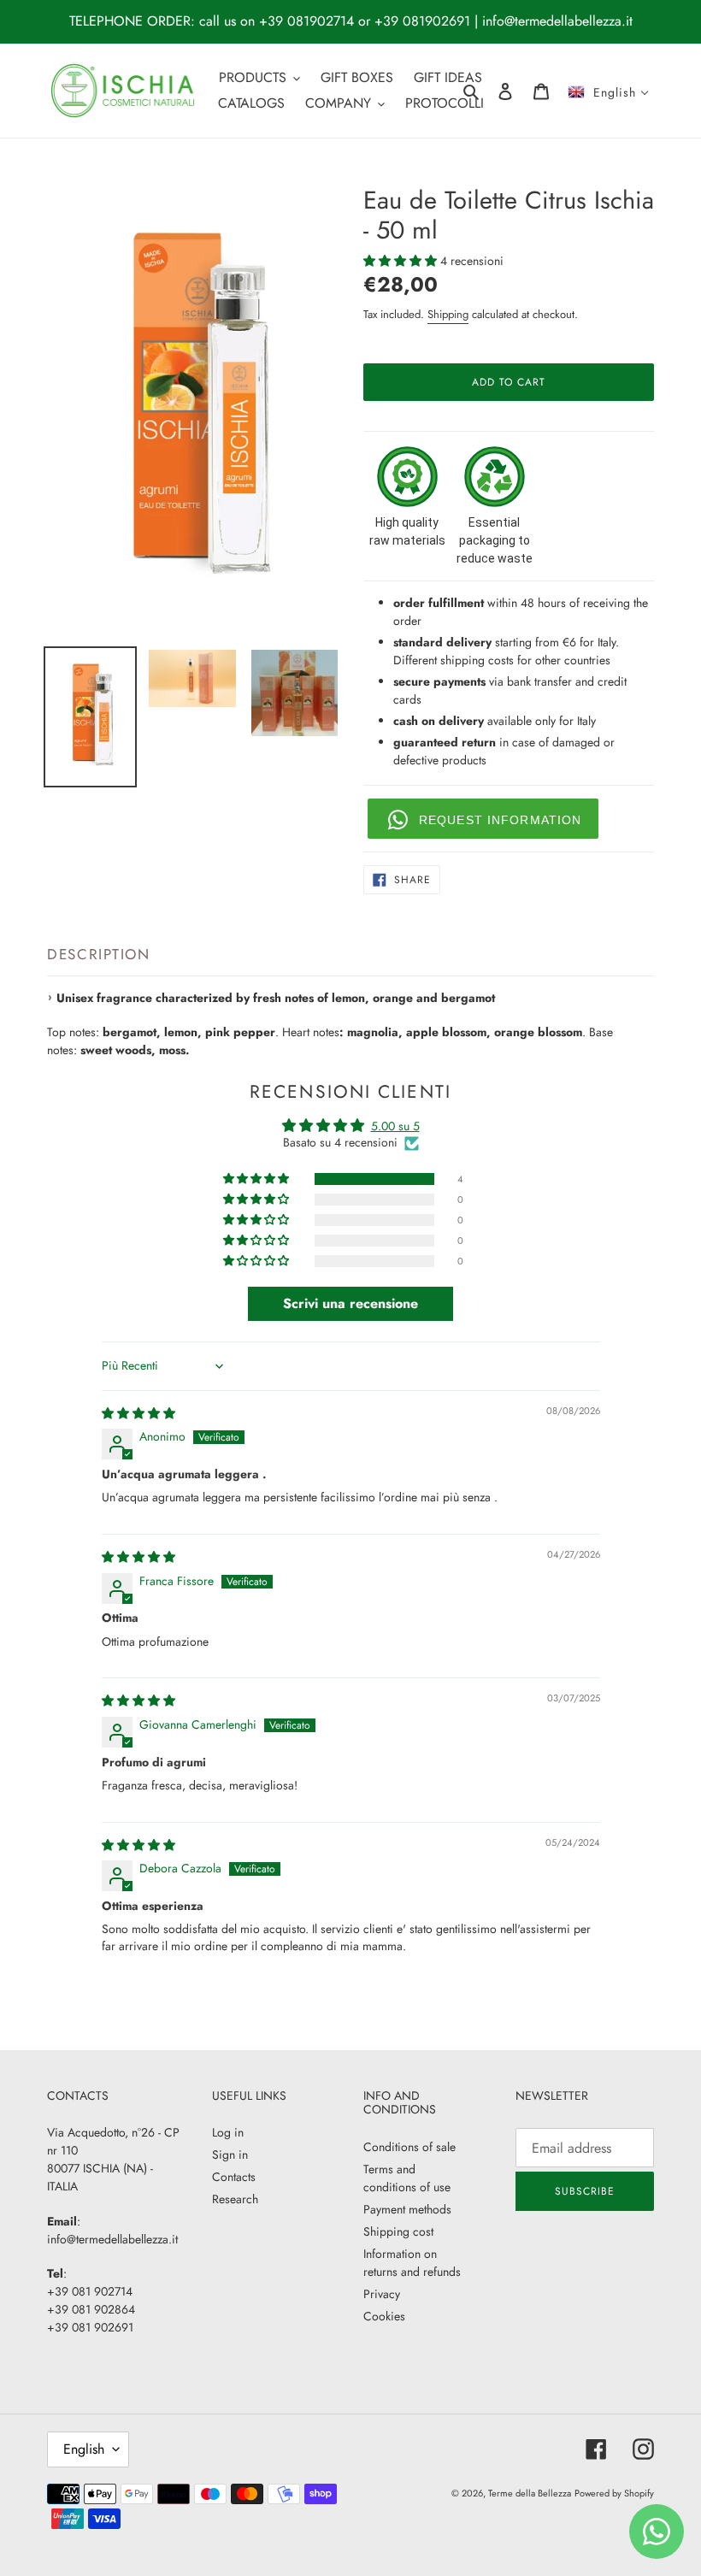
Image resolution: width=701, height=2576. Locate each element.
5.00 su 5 (395, 1126)
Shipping (448, 314)
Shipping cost (398, 2231)
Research (235, 2199)
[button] (402, 261)
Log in (228, 2132)
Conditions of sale (409, 2147)
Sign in (230, 2155)
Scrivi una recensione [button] (350, 1303)
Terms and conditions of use (407, 2178)
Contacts (234, 2177)
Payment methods (407, 2209)
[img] (138, 1413)
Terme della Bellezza (530, 2493)
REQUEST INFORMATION (500, 820)
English (84, 2449)
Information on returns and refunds (412, 2263)
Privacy (382, 2294)
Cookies (384, 2316)
